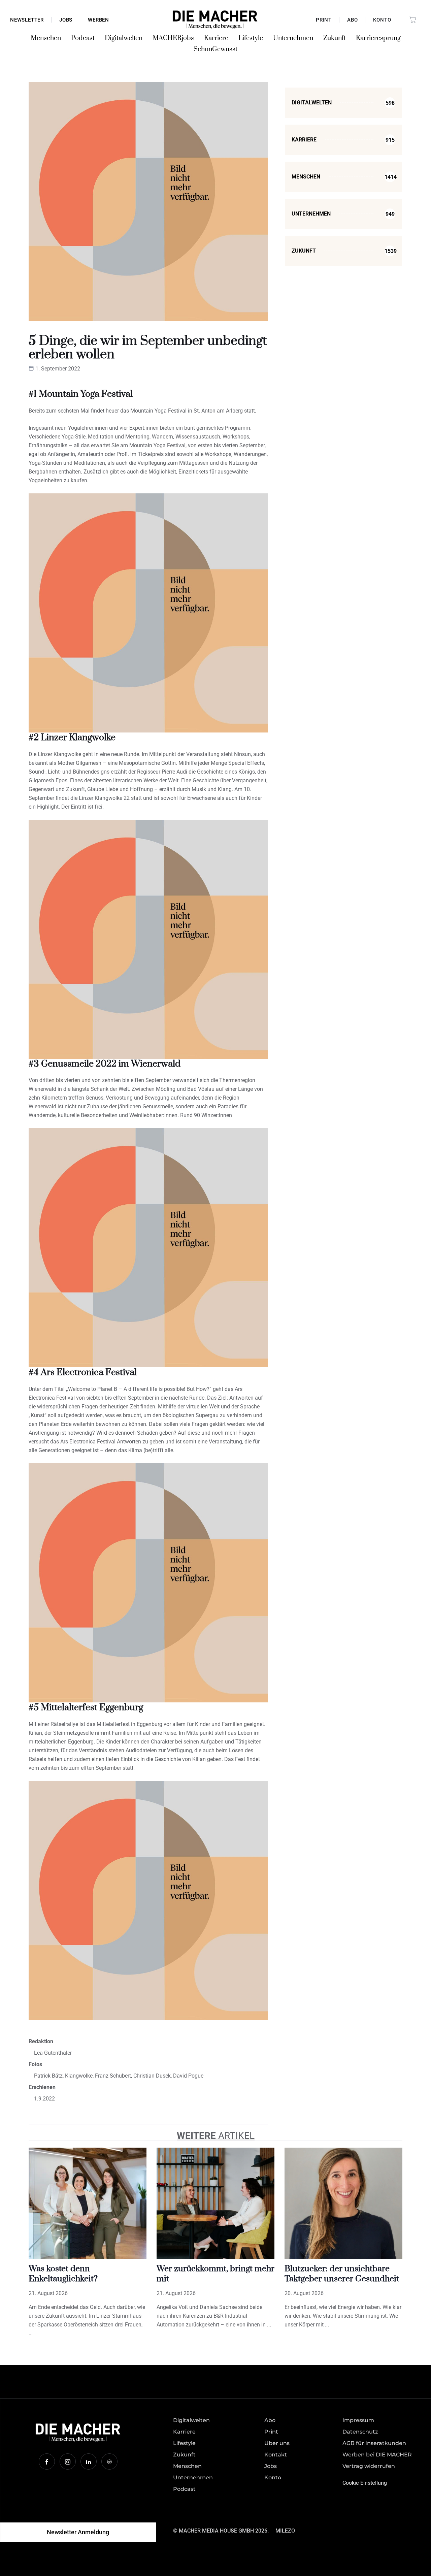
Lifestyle (251, 38)
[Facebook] (47, 2461)
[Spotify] (109, 2461)
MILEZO (285, 2531)
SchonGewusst (215, 49)
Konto (382, 20)
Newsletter (27, 20)
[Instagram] (68, 2461)
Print (324, 20)
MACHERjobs (173, 38)
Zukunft (335, 38)
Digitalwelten (124, 38)
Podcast (83, 38)
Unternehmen (293, 38)
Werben (98, 20)
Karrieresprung (378, 38)
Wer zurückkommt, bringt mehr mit (215, 2274)
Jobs (66, 20)
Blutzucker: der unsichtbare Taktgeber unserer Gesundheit (342, 2274)
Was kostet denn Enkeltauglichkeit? (63, 2274)
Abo (352, 20)
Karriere (216, 38)
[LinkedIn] (89, 2461)
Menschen (46, 38)
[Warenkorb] (413, 20)
